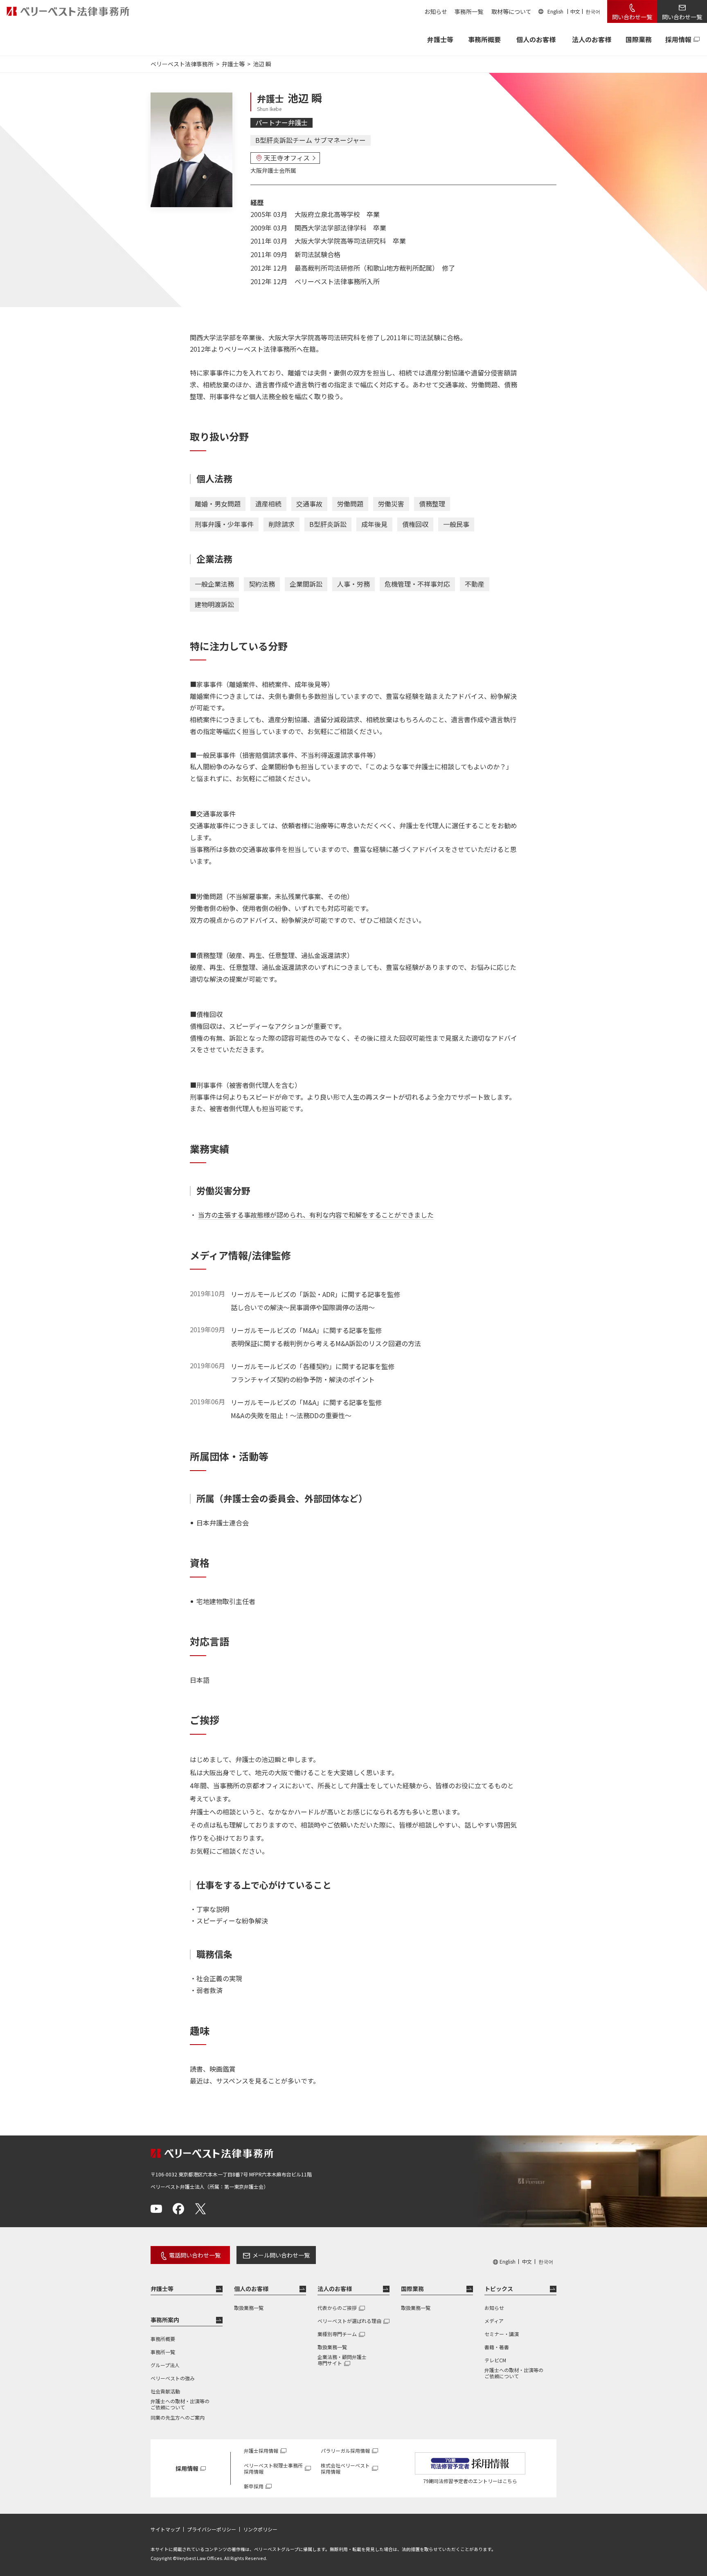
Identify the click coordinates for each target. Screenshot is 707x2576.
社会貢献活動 (165, 2391)
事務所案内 (165, 2320)
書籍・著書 (497, 2347)
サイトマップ (165, 2529)
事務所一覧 (469, 11)
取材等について (511, 11)
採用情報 (678, 39)
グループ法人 (165, 2365)
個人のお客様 (536, 39)
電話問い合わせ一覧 (195, 2255)
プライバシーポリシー (212, 2529)
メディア (494, 2321)
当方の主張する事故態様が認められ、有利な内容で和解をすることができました (316, 1215)
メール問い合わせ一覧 (281, 2255)
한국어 (593, 11)
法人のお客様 (592, 39)
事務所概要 (484, 39)
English (555, 11)
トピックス (499, 2289)
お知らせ (436, 11)
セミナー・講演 (502, 2334)
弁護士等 (162, 2289)
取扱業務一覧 (249, 2308)
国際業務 (639, 39)
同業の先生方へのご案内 (178, 2417)
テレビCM (495, 2360)
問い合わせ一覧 (632, 17)
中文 (575, 11)
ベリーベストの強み (173, 2378)
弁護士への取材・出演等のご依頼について (180, 2404)
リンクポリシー (260, 2529)
